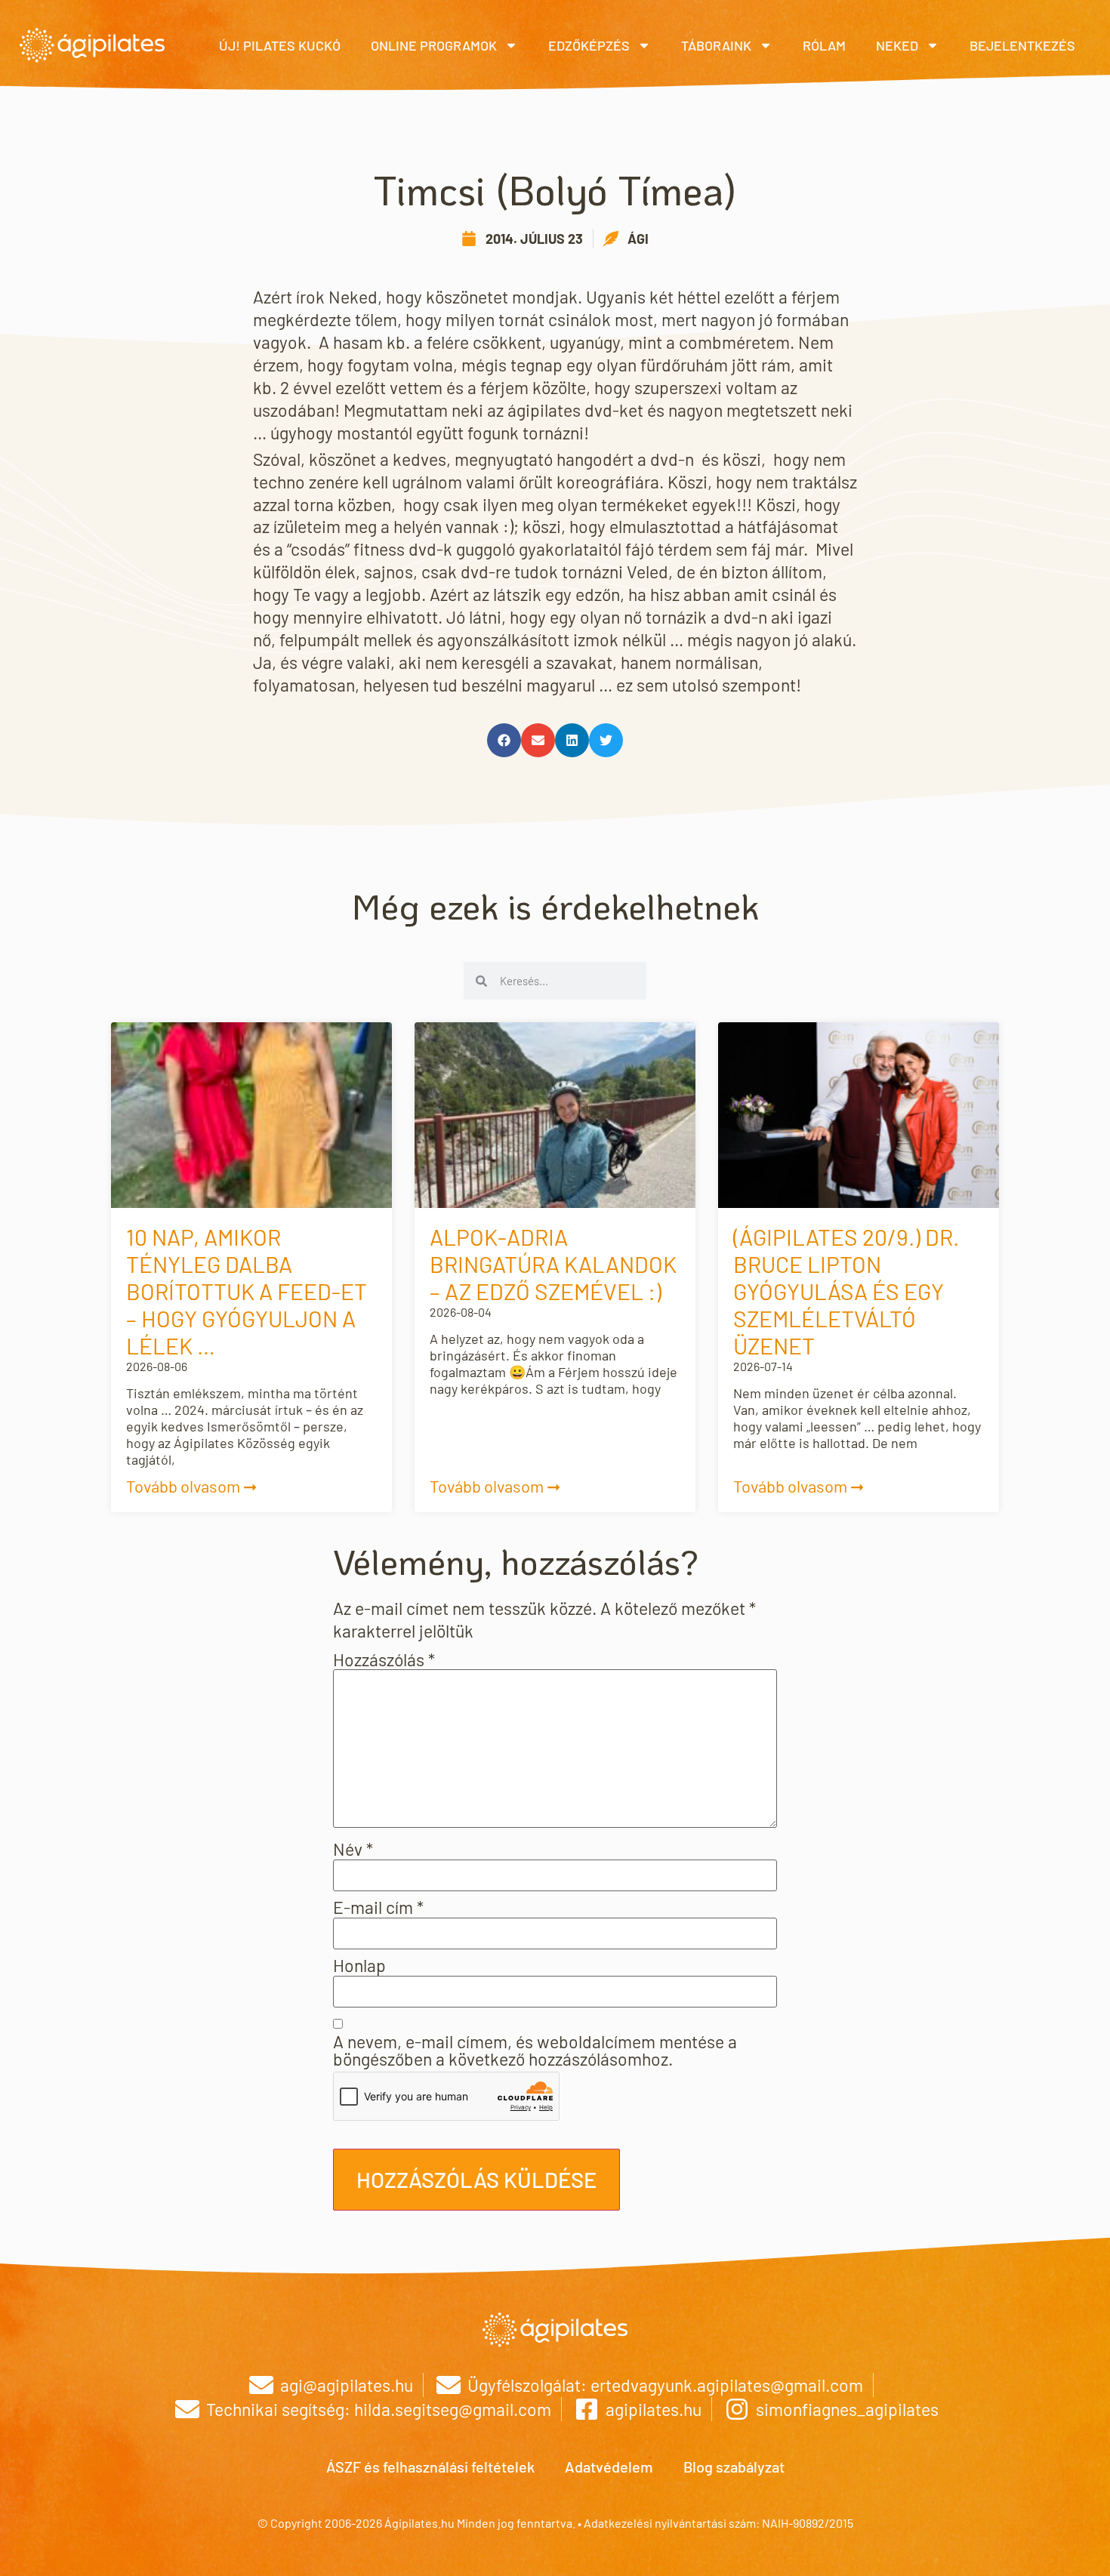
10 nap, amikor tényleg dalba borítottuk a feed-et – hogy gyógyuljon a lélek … (247, 1291)
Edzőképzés (589, 45)
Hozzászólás (384, 1660)
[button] (504, 740)
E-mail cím (378, 1907)
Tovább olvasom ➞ (191, 1486)
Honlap (359, 1966)
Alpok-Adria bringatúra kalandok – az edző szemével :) (553, 1264)
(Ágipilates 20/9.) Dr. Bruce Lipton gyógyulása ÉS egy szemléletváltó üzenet (846, 1291)
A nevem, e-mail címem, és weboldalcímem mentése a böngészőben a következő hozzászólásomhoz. (535, 2051)
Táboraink (716, 45)
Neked (897, 45)
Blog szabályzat (734, 2467)
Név (353, 1849)
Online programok (434, 45)
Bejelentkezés (1022, 45)
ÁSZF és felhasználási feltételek (430, 2467)
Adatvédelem (609, 2467)
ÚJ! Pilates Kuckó (280, 45)
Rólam (824, 45)
